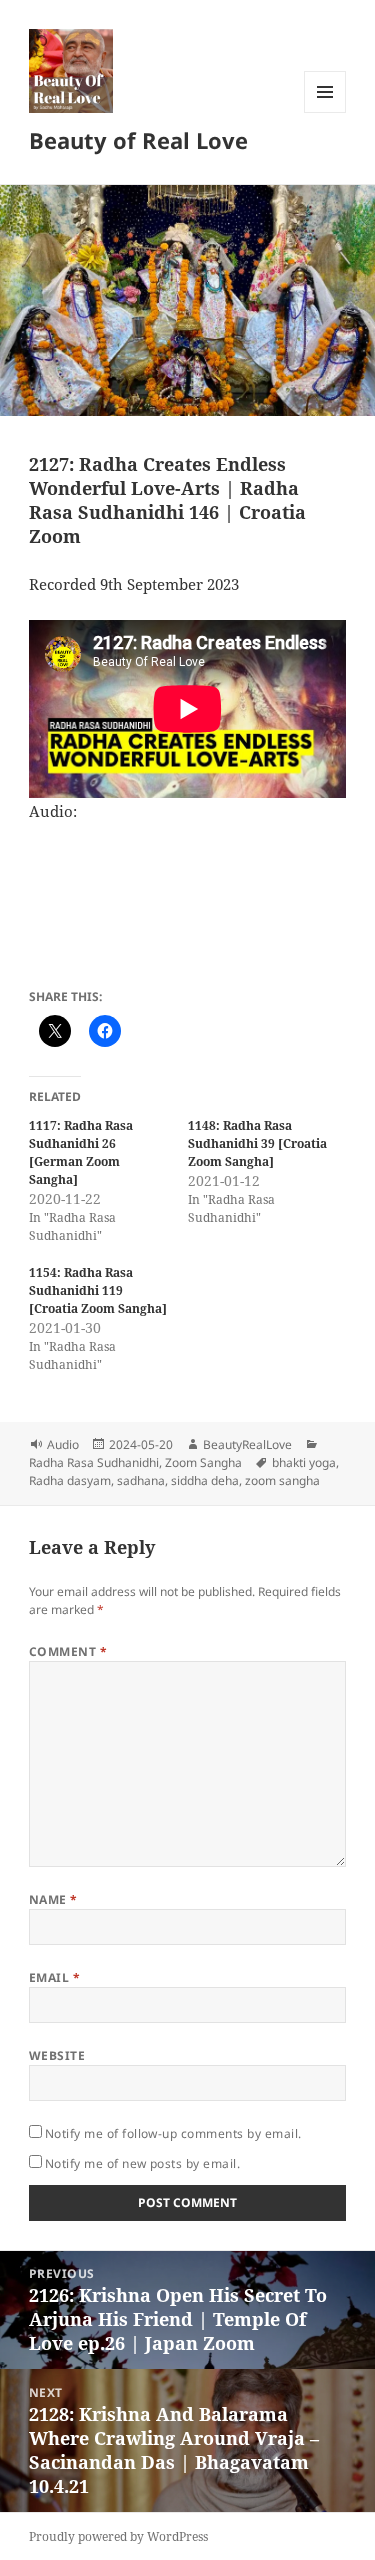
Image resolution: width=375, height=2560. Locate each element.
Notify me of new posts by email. (142, 2163)
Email (54, 1977)
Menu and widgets (325, 112)
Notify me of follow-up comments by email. (173, 2133)
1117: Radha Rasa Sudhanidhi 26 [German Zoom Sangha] (81, 1152)
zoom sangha (282, 1480)
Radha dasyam (70, 1480)
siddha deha (205, 1480)
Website (57, 2055)
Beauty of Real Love (138, 140)
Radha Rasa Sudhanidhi (94, 1462)
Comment (68, 1651)
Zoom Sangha (203, 1462)
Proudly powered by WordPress (118, 2536)
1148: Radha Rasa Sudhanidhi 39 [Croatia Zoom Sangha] (257, 1143)
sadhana (141, 1480)
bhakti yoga (304, 1462)
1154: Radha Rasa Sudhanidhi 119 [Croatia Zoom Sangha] (98, 1290)
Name (53, 1899)
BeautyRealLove (247, 1444)
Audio (63, 1444)
